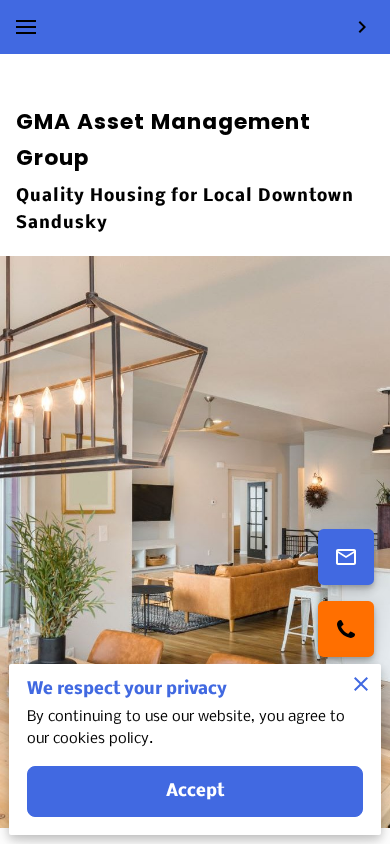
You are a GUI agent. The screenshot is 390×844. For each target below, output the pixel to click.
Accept (195, 791)
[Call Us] (346, 629)
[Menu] (26, 27)
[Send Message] (346, 557)
